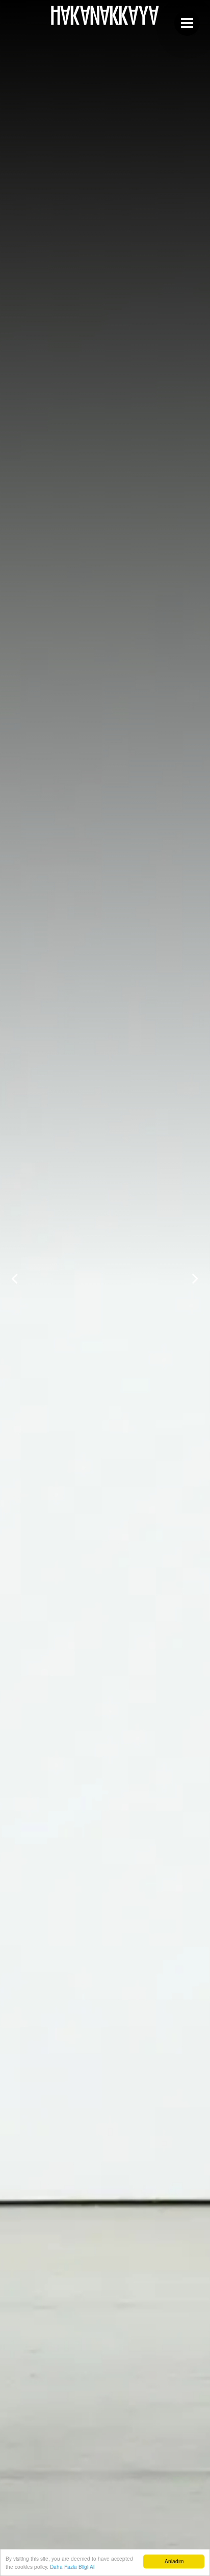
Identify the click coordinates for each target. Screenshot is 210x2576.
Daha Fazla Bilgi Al (72, 2567)
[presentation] (15, 1278)
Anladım (174, 2561)
